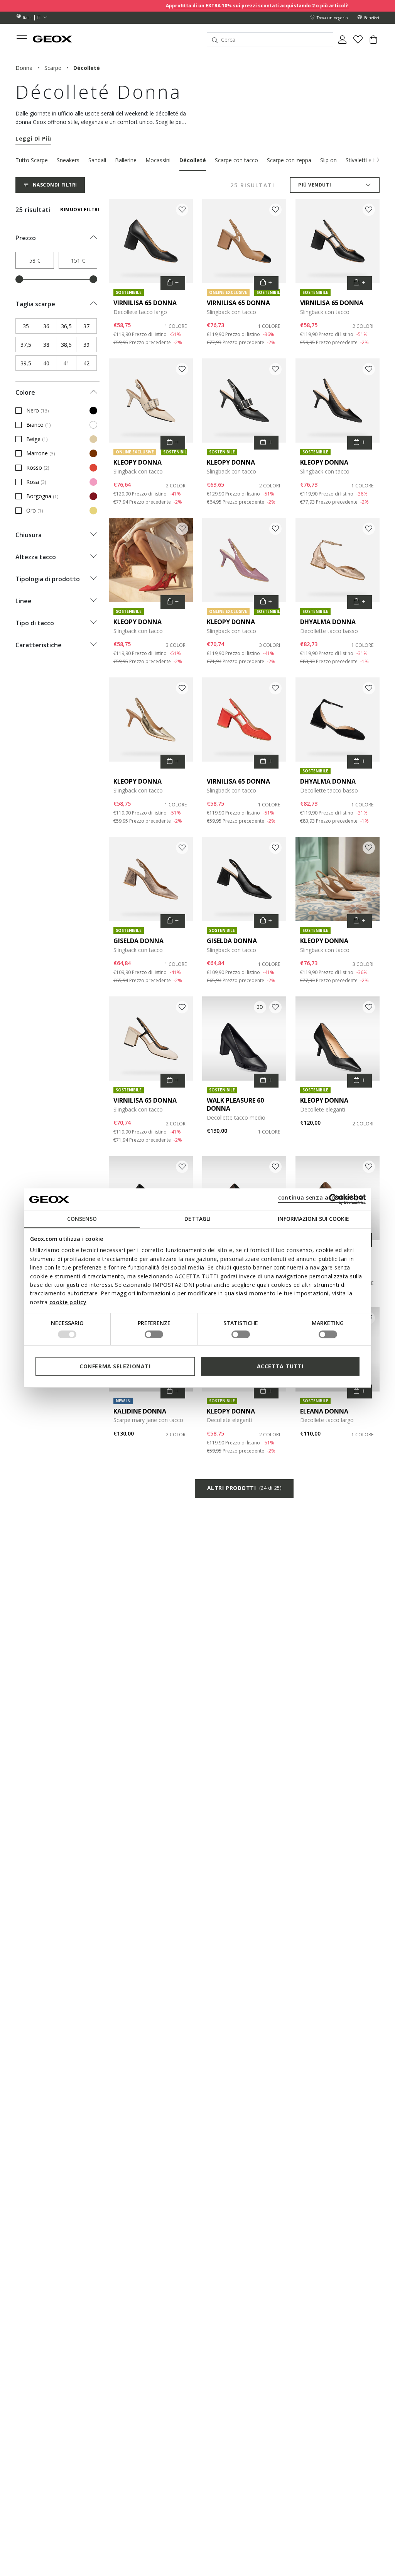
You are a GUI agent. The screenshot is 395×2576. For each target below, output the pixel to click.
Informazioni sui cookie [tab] (313, 1219)
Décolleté (193, 160)
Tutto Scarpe (32, 160)
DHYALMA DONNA (328, 622)
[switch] (154, 1334)
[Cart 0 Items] (373, 42)
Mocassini (158, 160)
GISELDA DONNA (138, 941)
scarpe (53, 68)
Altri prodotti (244, 1488)
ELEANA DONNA (324, 1411)
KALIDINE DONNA (140, 1411)
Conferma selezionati (115, 1366)
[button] (378, 160)
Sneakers (68, 160)
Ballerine (126, 160)
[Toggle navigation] (22, 40)
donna (24, 68)
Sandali (97, 160)
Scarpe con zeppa (289, 160)
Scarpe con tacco (236, 160)
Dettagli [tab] (197, 1219)
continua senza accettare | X (321, 1197)
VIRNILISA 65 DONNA (145, 303)
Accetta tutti (280, 1366)
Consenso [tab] (82, 1219)
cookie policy (68, 1302)
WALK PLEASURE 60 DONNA (235, 1104)
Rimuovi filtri (80, 210)
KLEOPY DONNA (138, 462)
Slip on (328, 160)
